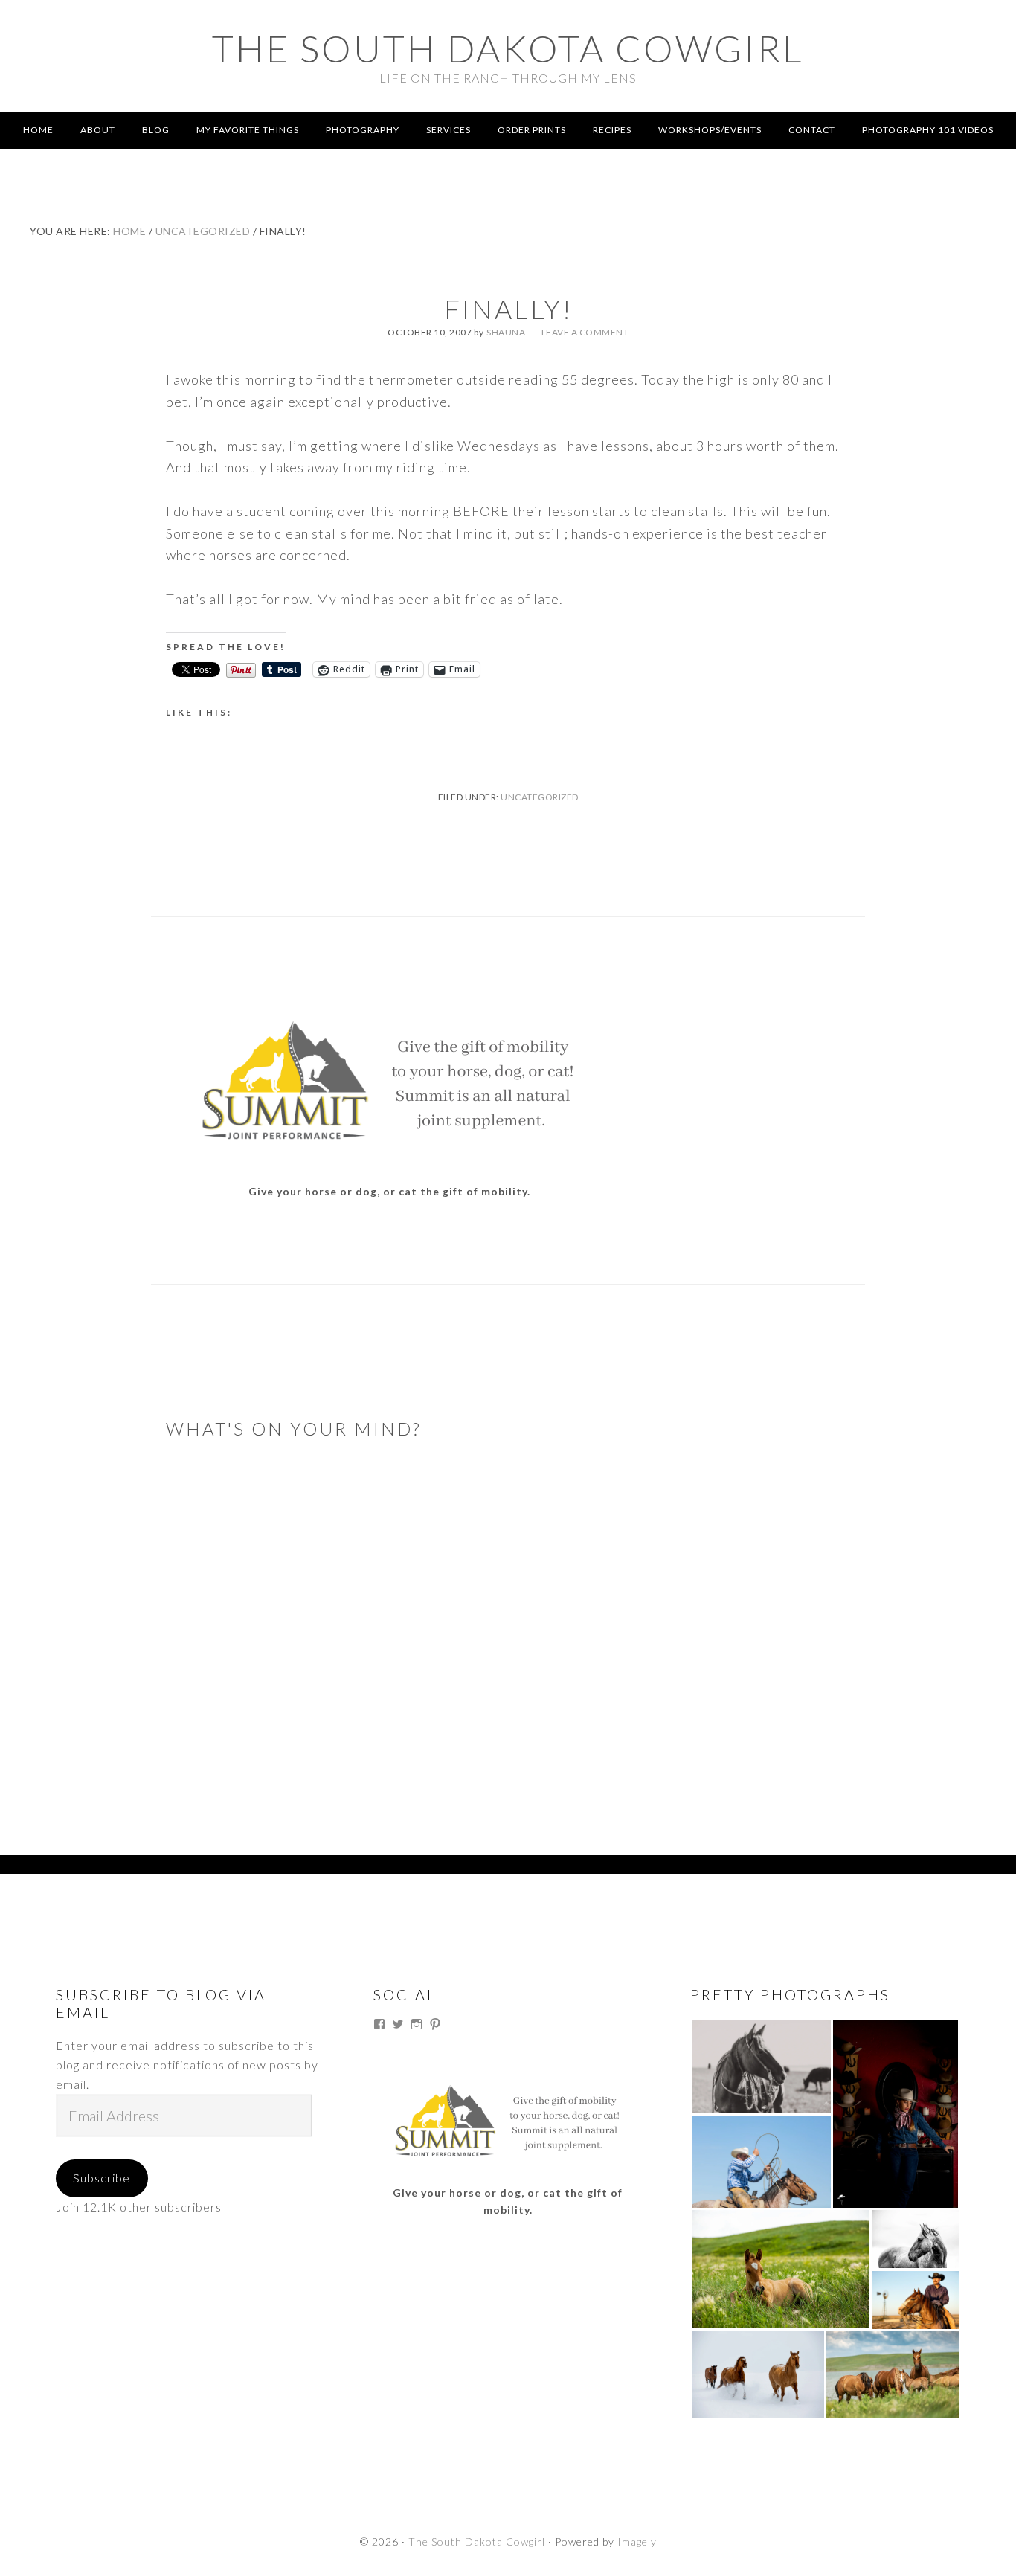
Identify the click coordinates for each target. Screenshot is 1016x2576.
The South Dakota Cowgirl (508, 48)
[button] (761, 2066)
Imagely (637, 2541)
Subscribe (102, 2178)
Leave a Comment (585, 332)
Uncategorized (540, 797)
